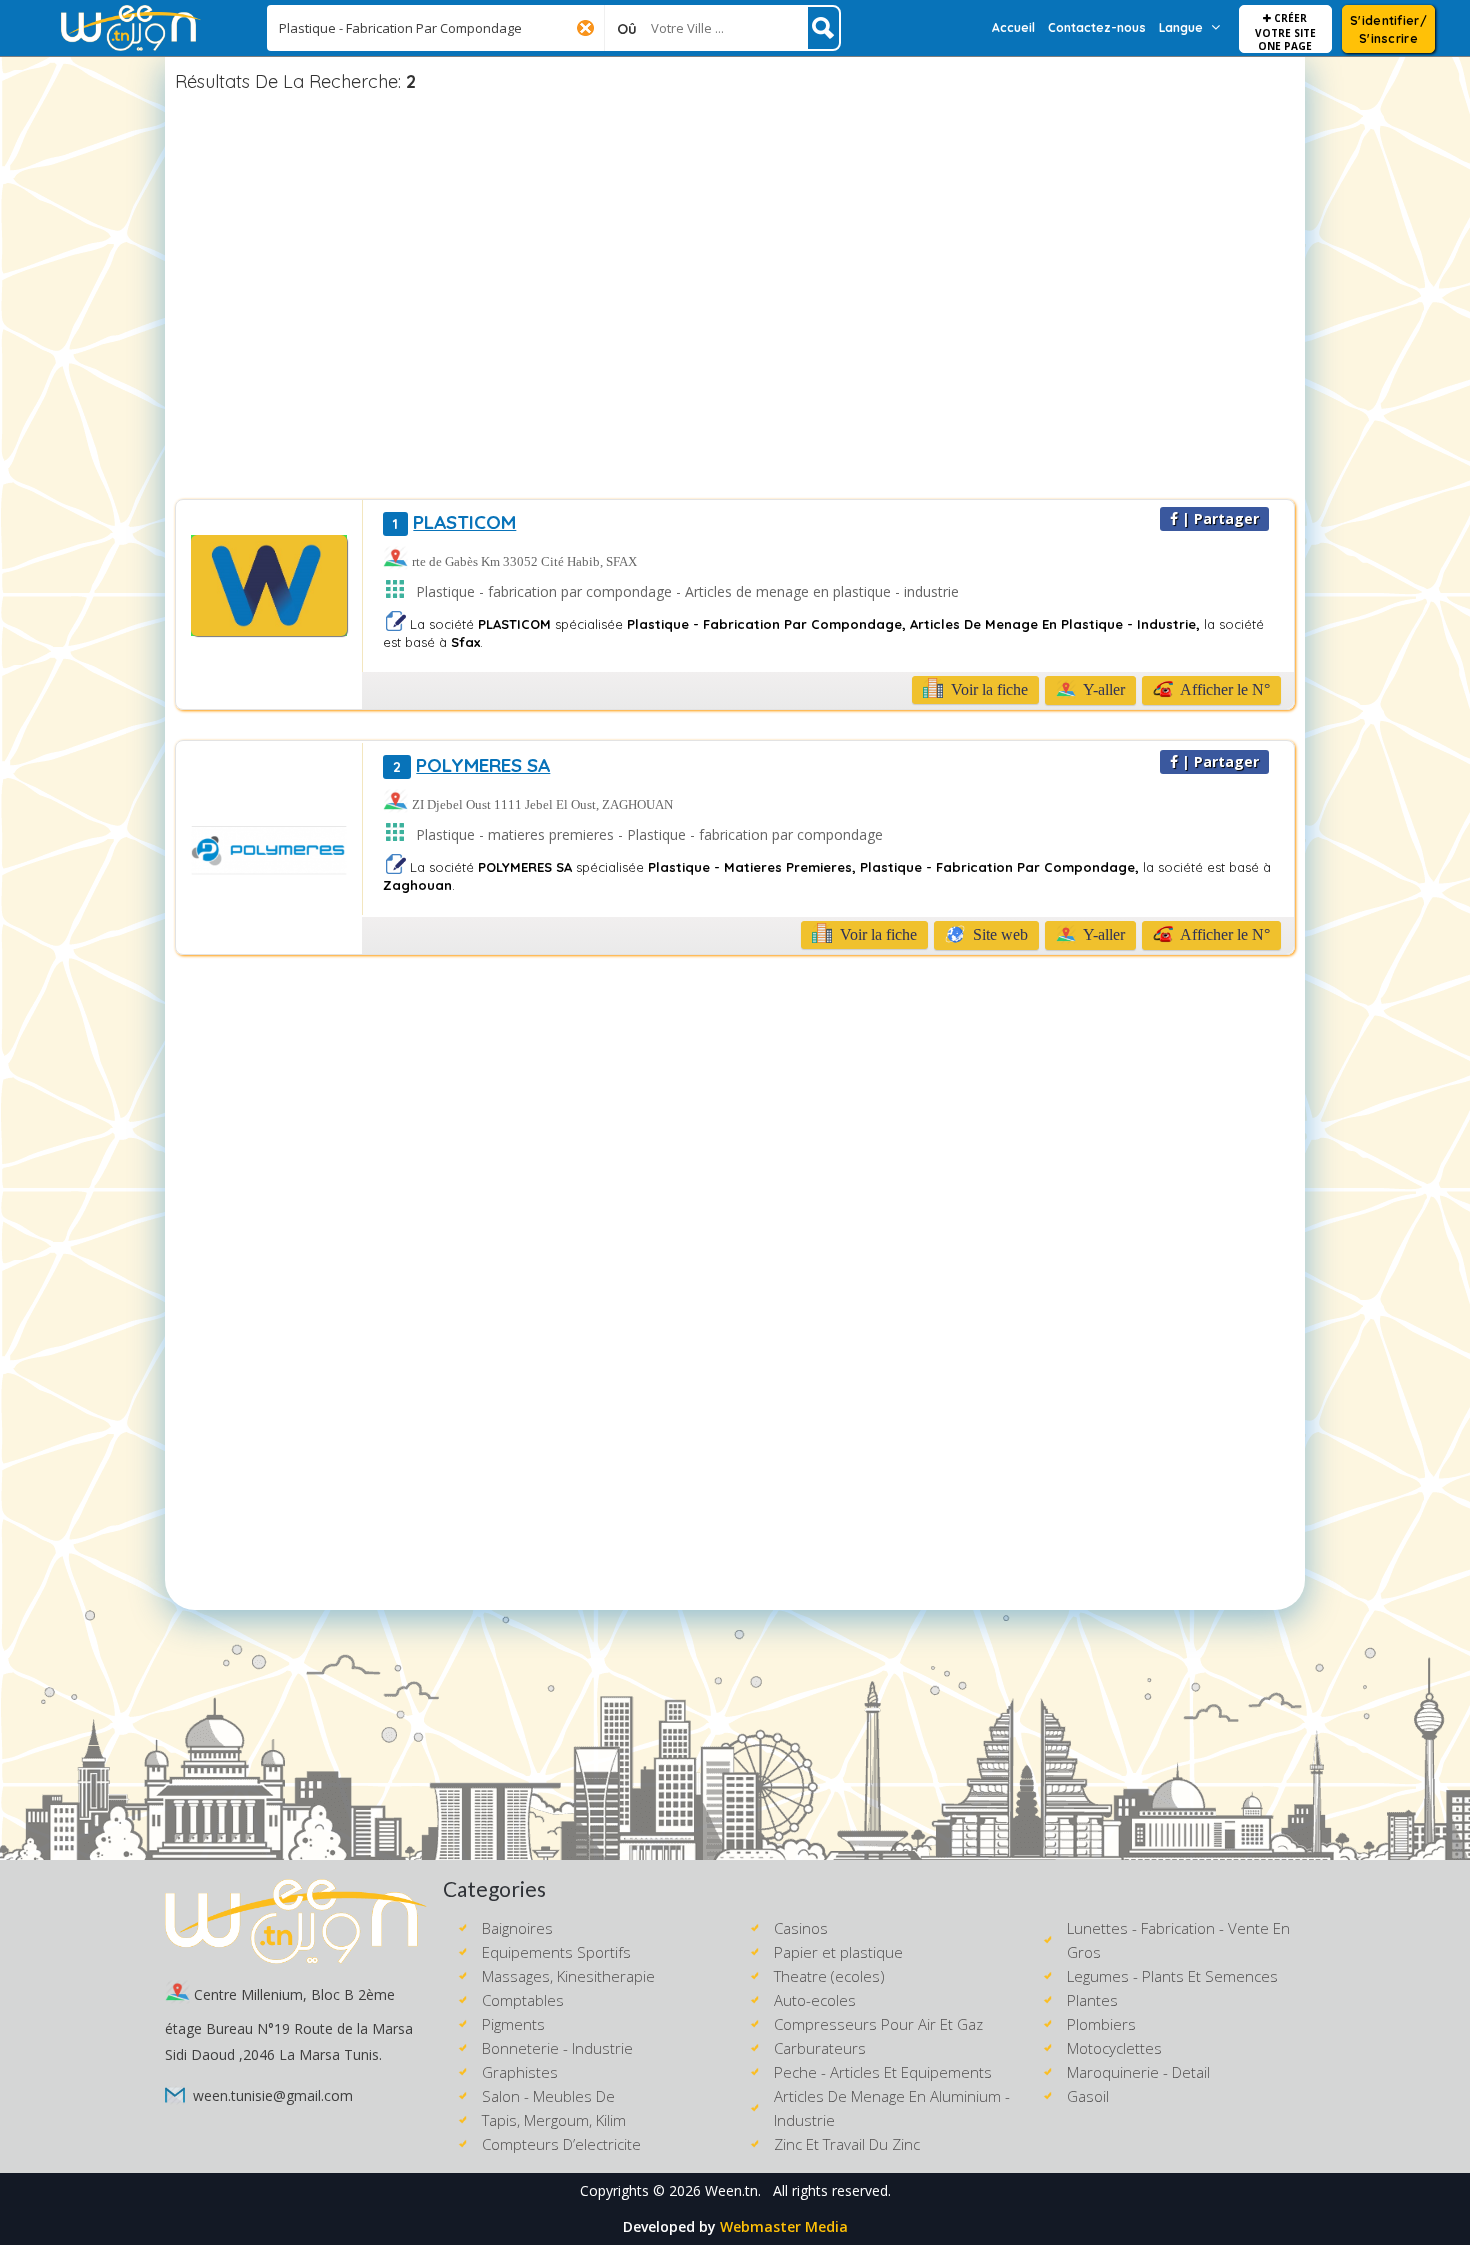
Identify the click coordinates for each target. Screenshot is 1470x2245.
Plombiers (1101, 2024)
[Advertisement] (735, 299)
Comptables (523, 2000)
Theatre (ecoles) (829, 1976)
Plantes (1092, 2000)
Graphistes (520, 2072)
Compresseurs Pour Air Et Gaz (878, 2024)
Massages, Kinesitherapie (568, 1976)
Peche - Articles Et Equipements (883, 2072)
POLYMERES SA (471, 765)
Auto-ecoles (815, 2000)
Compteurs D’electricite (561, 2144)
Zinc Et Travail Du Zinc (847, 2144)
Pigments (513, 2024)
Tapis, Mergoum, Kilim (554, 2120)
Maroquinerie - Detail (1138, 2072)
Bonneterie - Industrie (557, 2048)
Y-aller (1102, 689)
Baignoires (517, 1928)
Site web (998, 934)
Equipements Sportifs (556, 1952)
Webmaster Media (784, 2226)
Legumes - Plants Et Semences (1172, 1976)
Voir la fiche (987, 689)
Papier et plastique (838, 1952)
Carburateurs (820, 2048)
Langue (1181, 27)
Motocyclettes (1114, 2048)
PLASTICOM (454, 522)
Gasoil (1088, 2096)
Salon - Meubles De (548, 2096)
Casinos (801, 1928)
